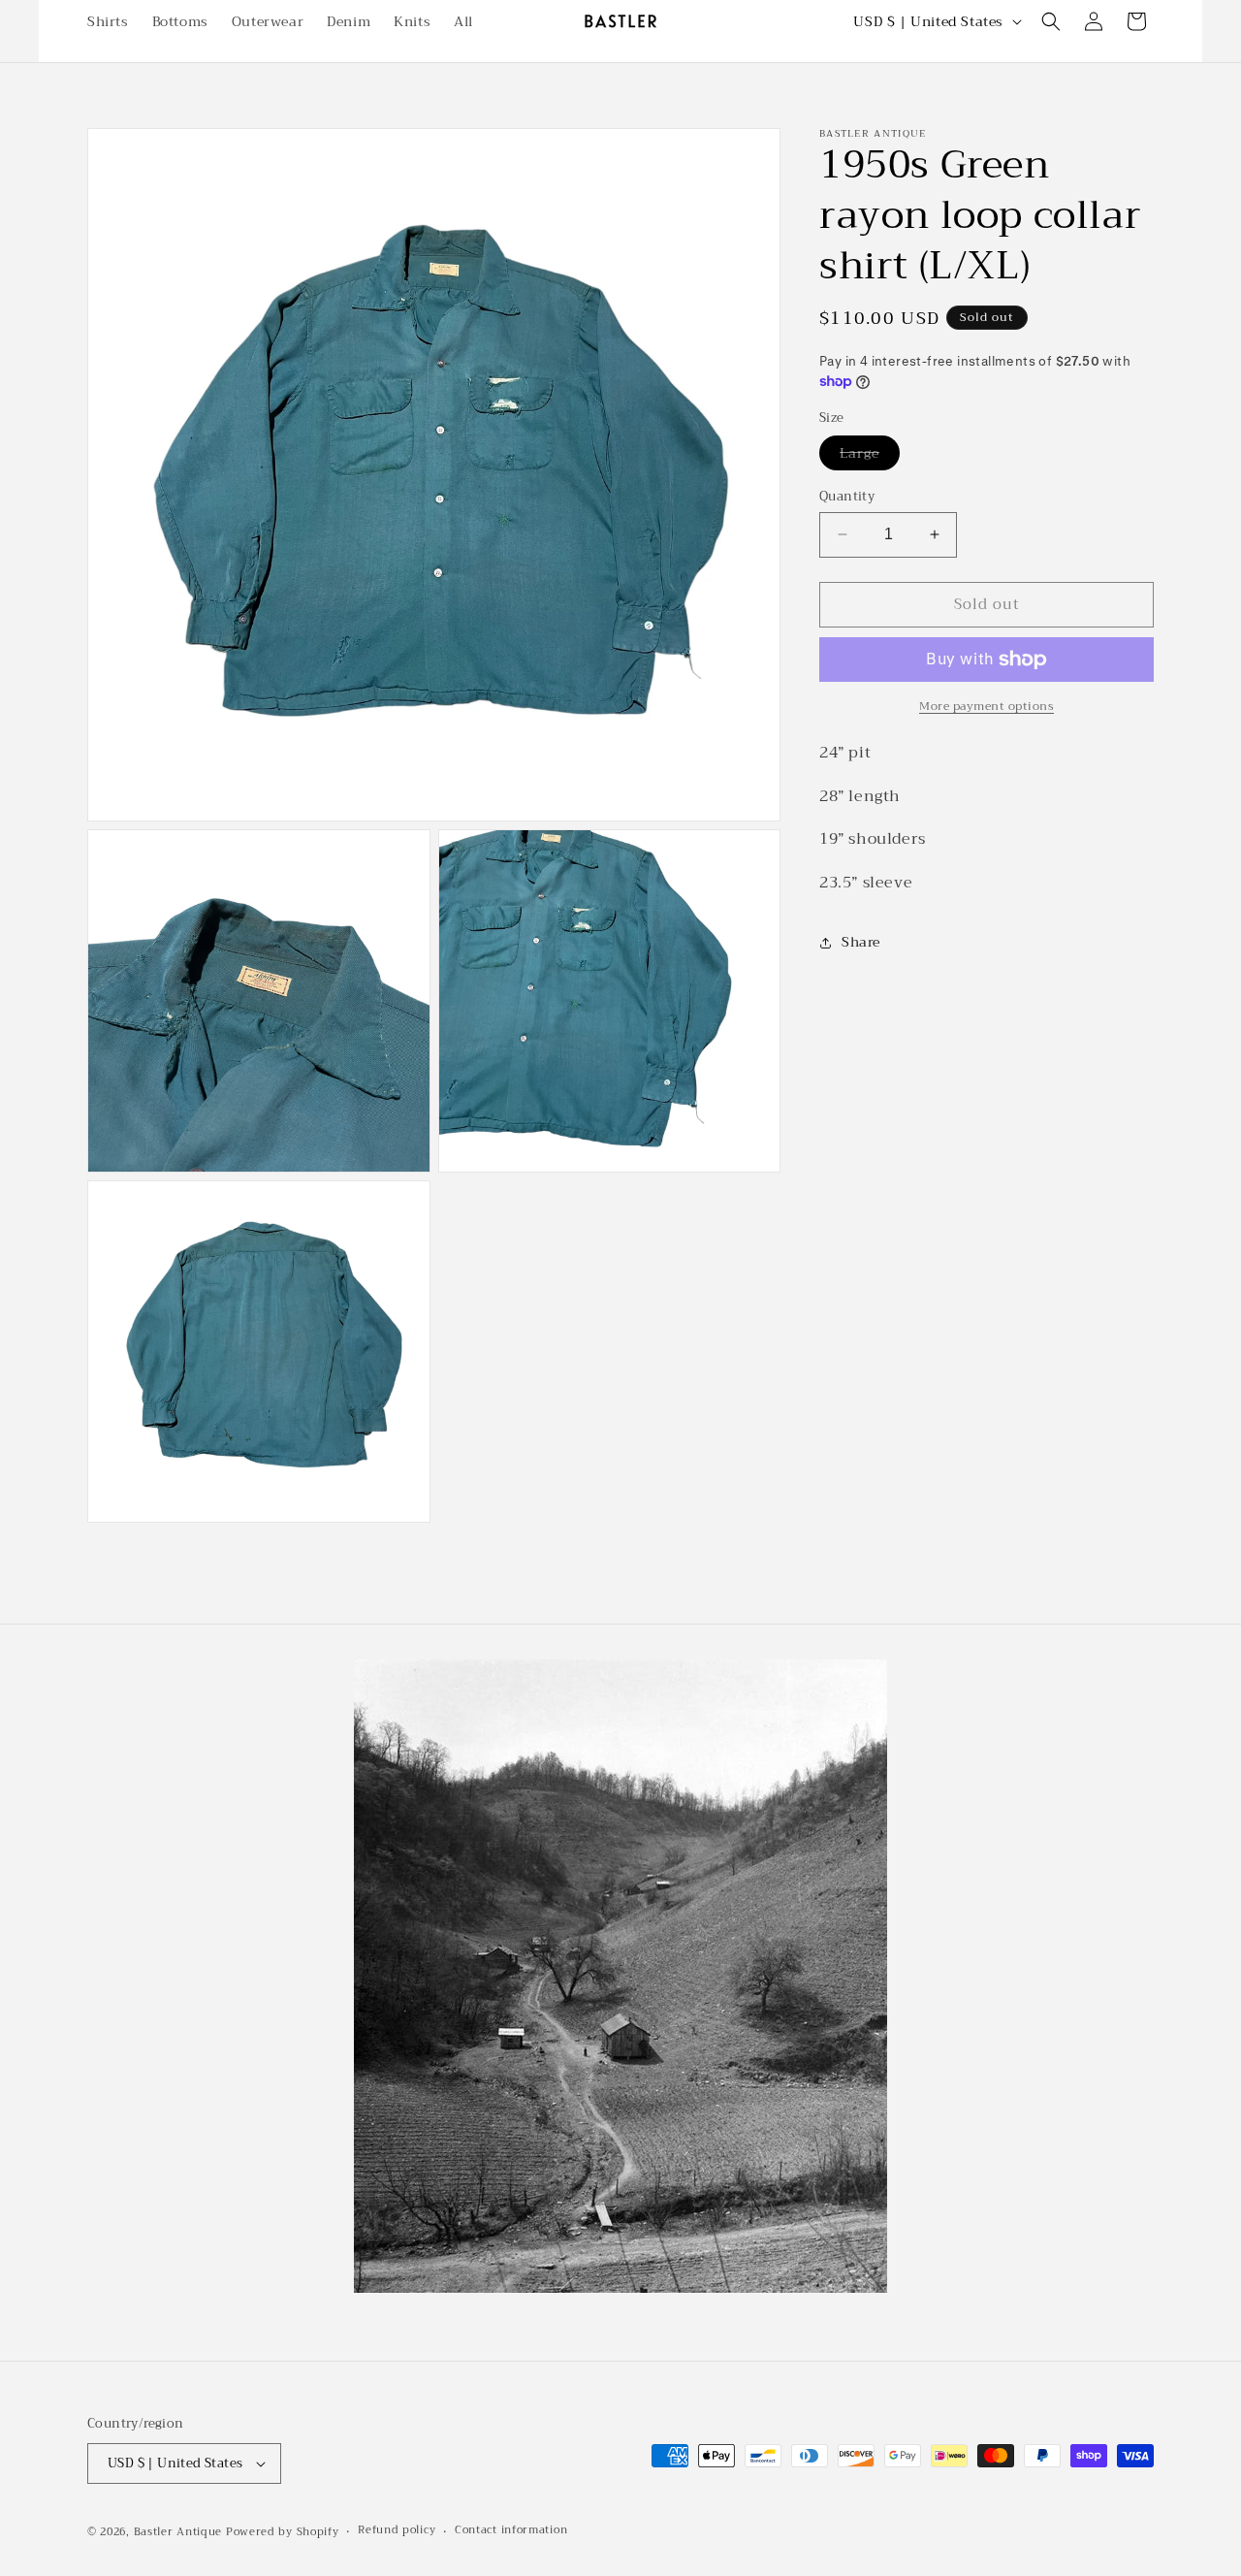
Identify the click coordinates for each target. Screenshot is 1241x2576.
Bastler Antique (178, 2532)
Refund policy (397, 2530)
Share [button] (861, 942)
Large (870, 455)
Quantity (847, 497)
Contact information (511, 2530)
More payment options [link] (986, 706)
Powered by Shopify (283, 2532)
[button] (1051, 21)
